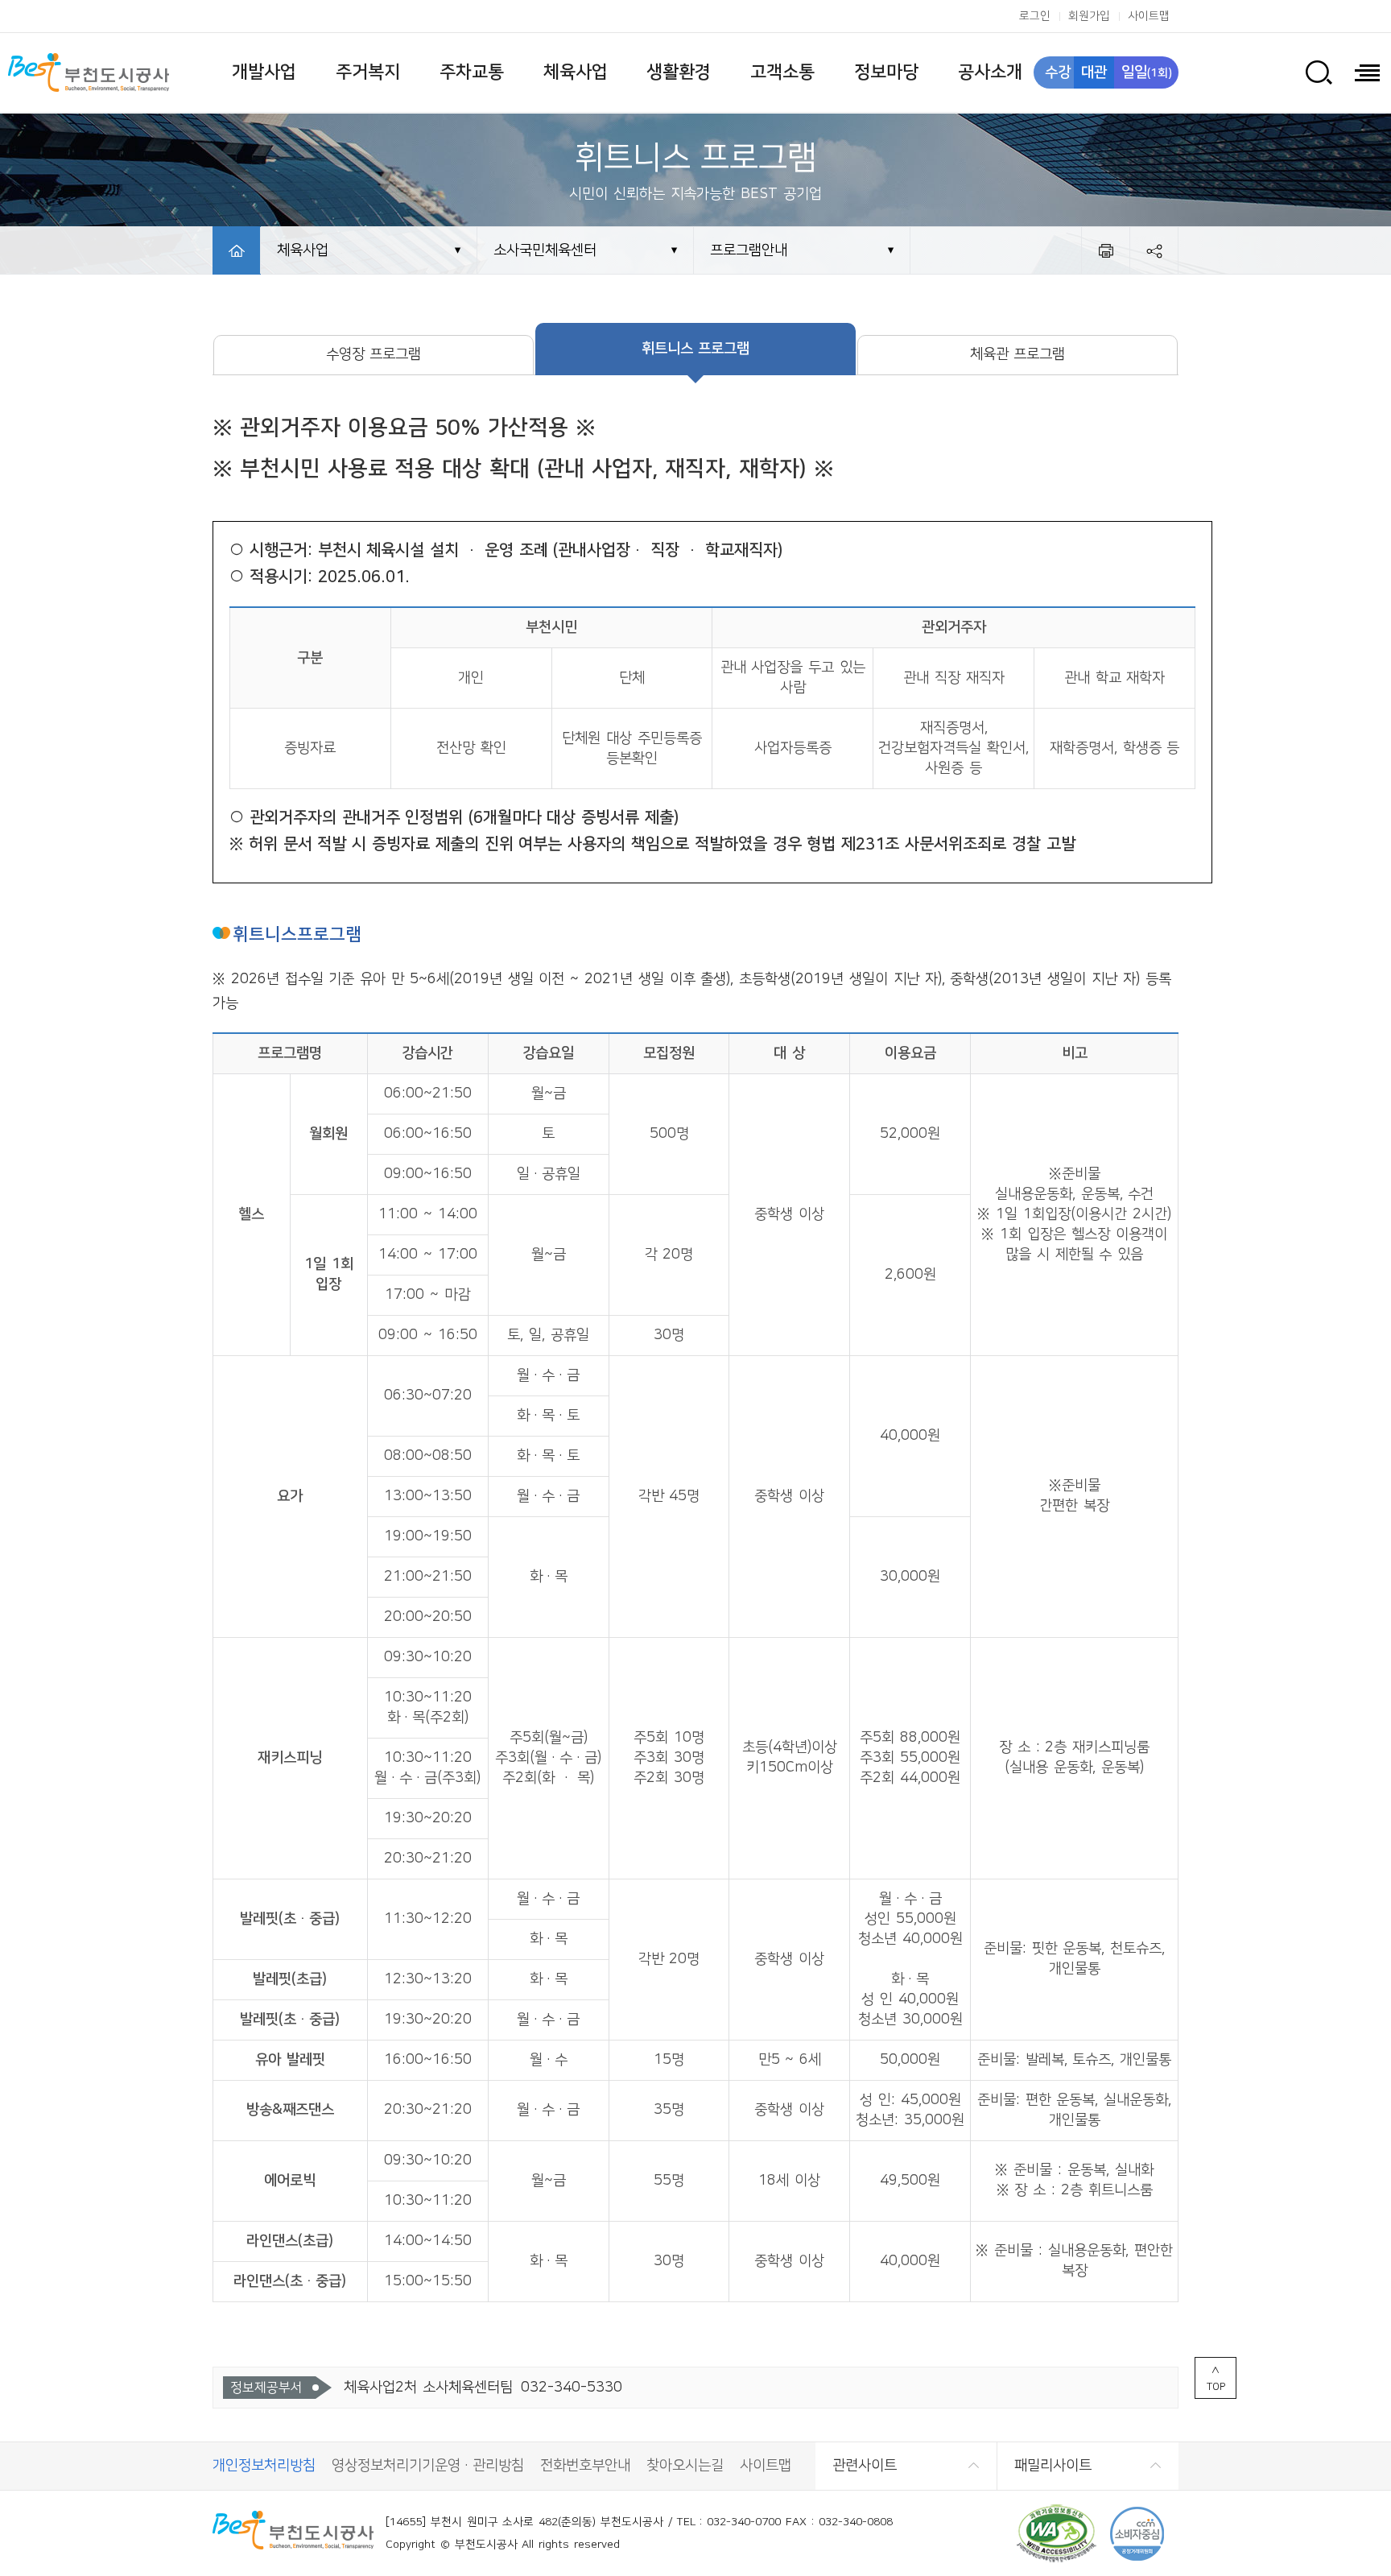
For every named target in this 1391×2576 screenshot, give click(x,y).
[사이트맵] (1367, 72)
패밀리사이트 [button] (1053, 2466)
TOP (1216, 2387)
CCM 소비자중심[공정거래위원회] (1137, 2534)
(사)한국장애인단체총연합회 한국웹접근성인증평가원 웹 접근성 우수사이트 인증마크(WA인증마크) (1057, 2534)
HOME (237, 250)
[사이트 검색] (1319, 72)
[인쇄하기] (1106, 250)
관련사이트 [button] (865, 2466)
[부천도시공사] (89, 72)
